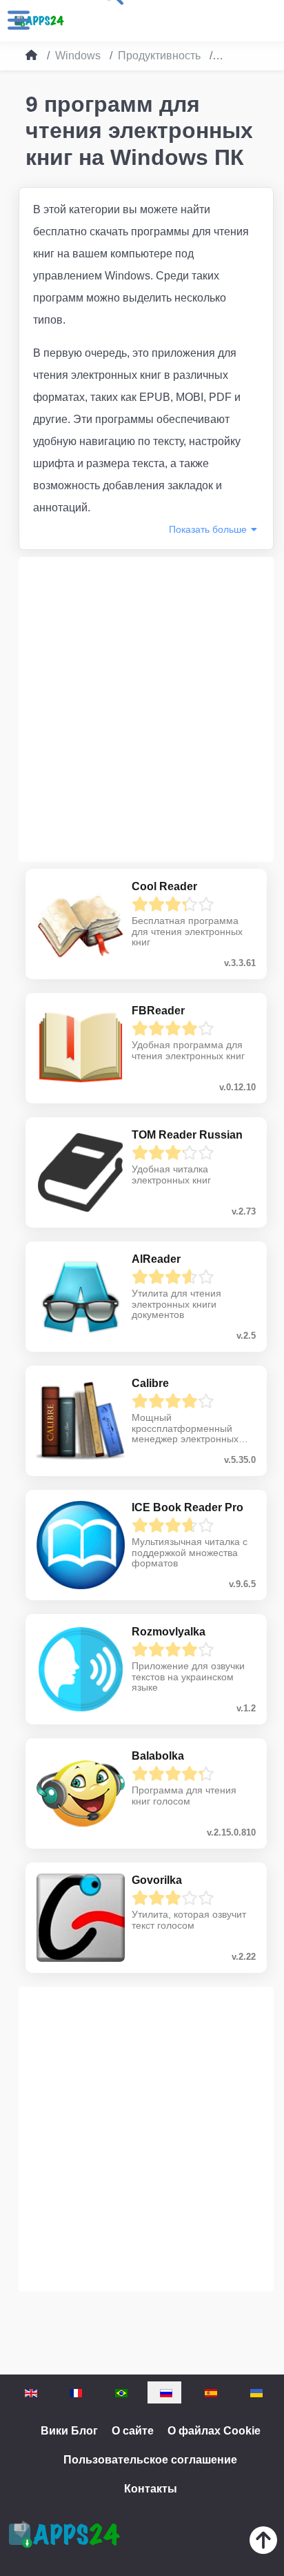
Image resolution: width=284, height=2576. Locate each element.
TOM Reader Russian (187, 1135)
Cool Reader (164, 886)
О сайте (133, 2431)
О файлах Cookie (214, 2431)
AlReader (156, 1259)
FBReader (158, 1011)
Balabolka (158, 1756)
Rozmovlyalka (169, 1632)
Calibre (150, 1383)
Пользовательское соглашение (150, 2460)
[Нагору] (263, 2543)
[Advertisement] (142, 709)
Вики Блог (69, 2431)
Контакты (151, 2489)
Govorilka (157, 1880)
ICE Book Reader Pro (187, 1507)
